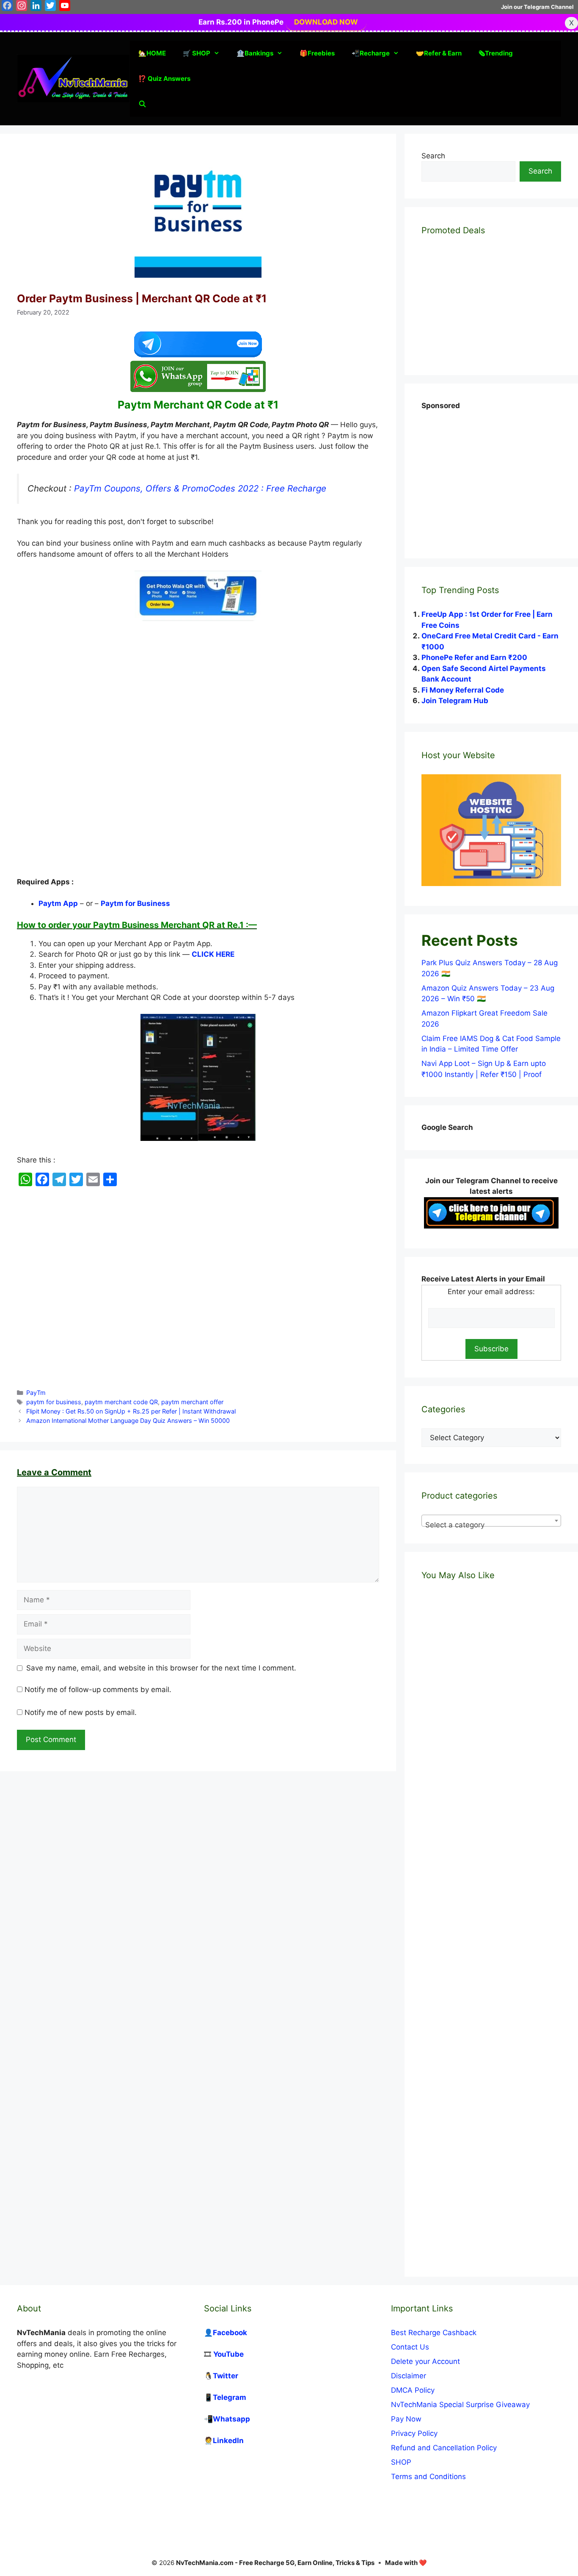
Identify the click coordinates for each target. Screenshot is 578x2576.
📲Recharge (371, 53)
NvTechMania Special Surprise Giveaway (460, 2405)
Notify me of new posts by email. (81, 1712)
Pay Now (406, 2419)
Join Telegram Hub (455, 701)
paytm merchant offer (192, 1402)
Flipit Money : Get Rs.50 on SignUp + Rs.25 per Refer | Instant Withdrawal (131, 1411)
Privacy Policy (414, 2433)
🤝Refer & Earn (439, 53)
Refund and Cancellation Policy (444, 2448)
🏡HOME (152, 53)
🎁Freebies (317, 53)
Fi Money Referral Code (463, 690)
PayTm (36, 1393)
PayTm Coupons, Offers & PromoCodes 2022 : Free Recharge (200, 488)
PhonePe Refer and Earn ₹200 (474, 657)
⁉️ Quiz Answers (164, 79)
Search (433, 156)
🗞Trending (496, 53)
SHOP (401, 2462)
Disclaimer (409, 2376)
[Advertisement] (198, 694)
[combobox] (491, 1521)
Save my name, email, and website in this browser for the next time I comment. (161, 1668)
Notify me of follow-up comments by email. (98, 1690)
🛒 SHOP (197, 53)
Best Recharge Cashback (434, 2333)
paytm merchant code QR (121, 1402)
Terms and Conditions (428, 2477)
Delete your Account (425, 2361)
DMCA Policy (413, 2390)
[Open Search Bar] (142, 104)
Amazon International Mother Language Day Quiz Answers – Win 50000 (128, 1421)
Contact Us (410, 2347)
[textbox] (491, 1525)
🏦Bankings (255, 53)
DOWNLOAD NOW (326, 22)
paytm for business (54, 1402)
